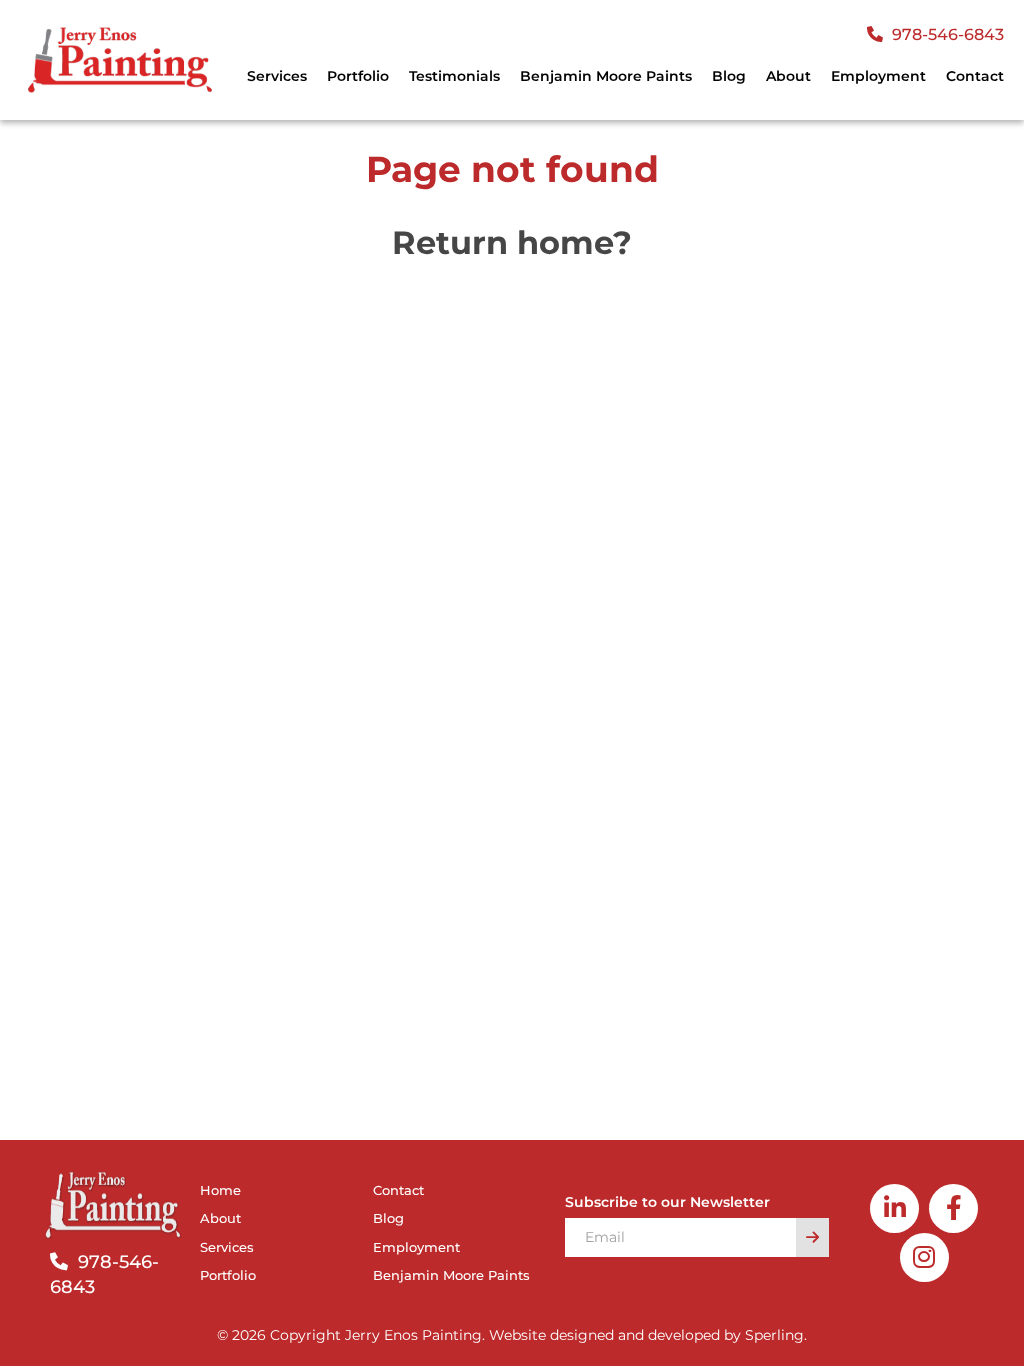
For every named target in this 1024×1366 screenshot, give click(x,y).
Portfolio (358, 76)
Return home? (512, 242)
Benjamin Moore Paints (606, 76)
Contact (975, 76)
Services (227, 1247)
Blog (729, 76)
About (788, 76)
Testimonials (454, 76)
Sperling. (776, 1335)
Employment (878, 76)
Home (220, 1190)
